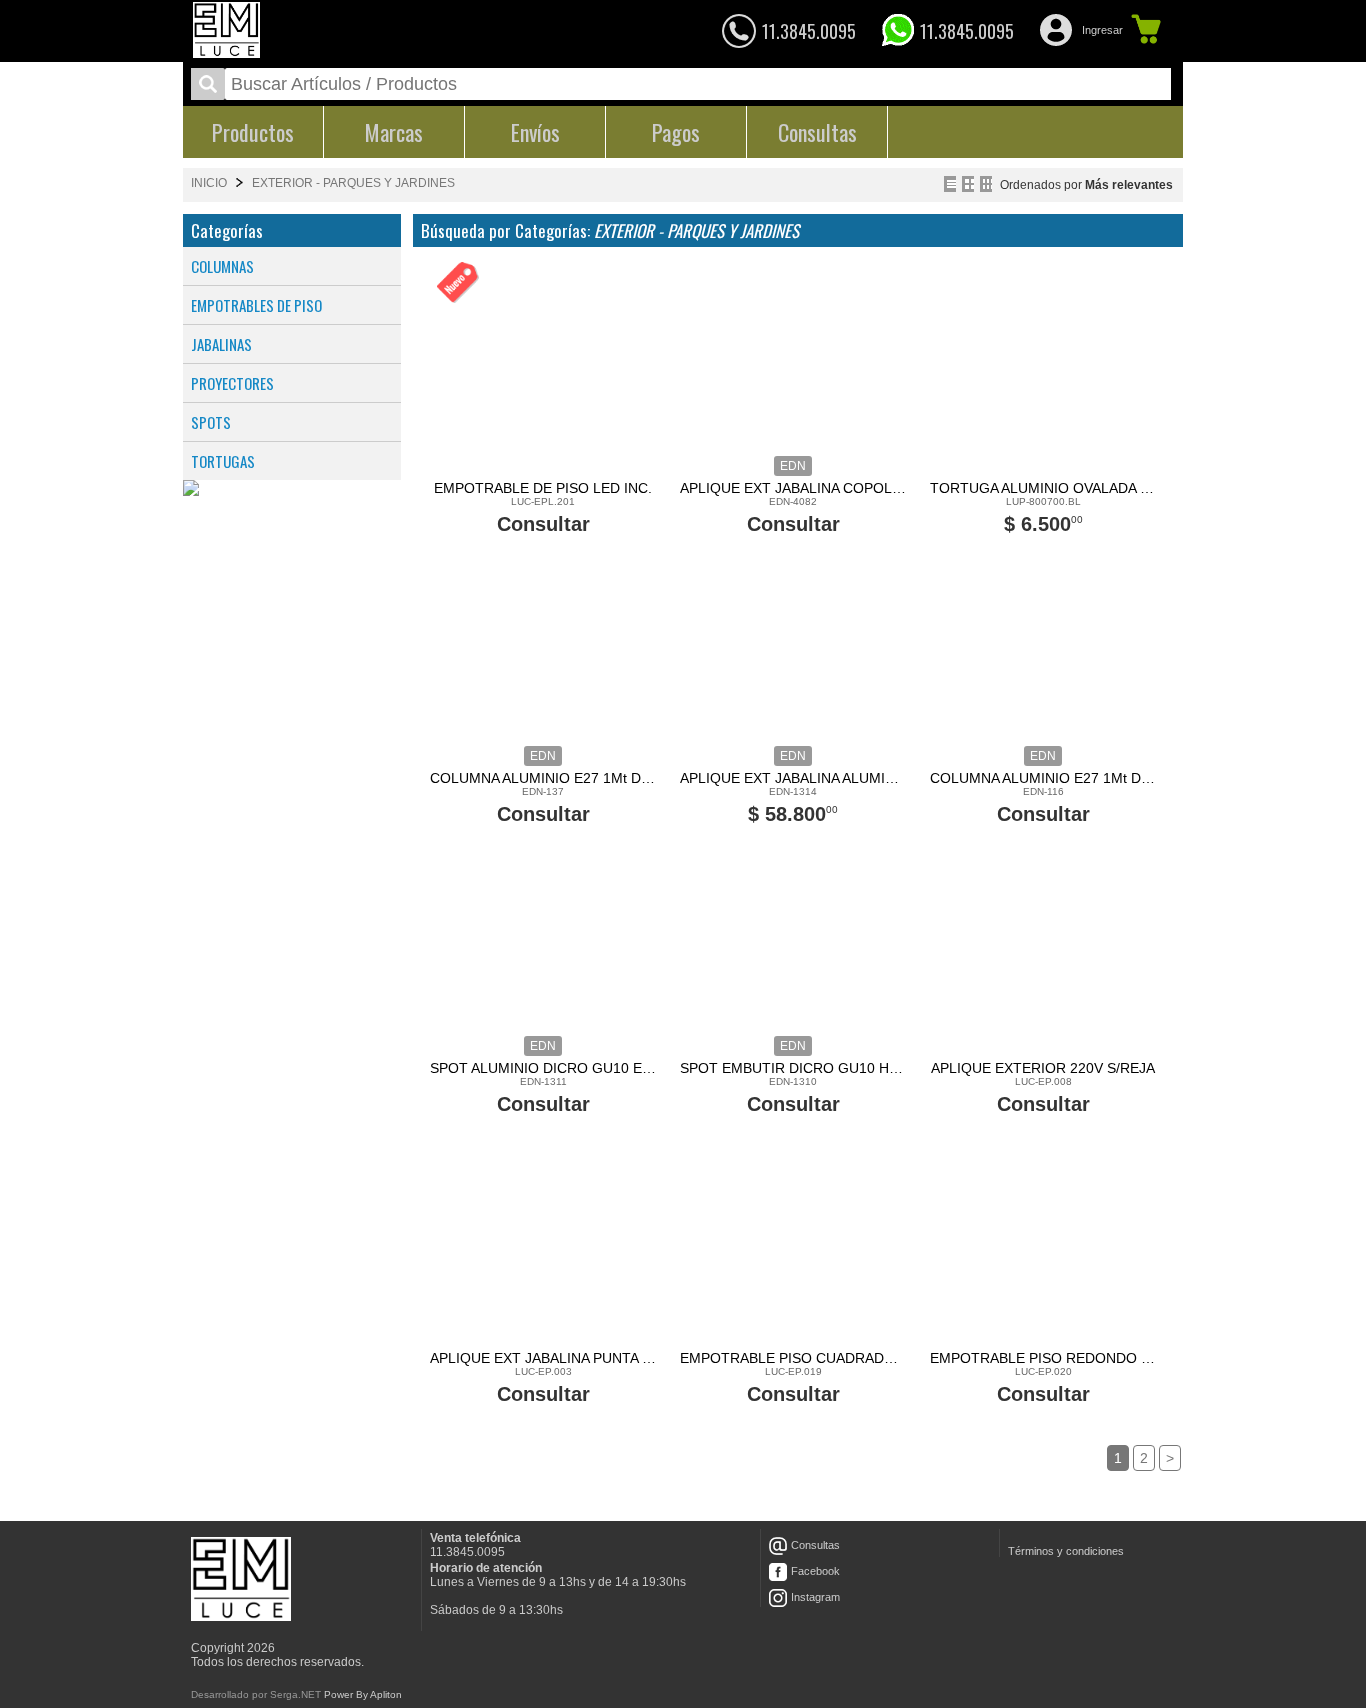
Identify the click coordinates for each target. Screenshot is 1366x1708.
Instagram (815, 1597)
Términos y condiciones (1066, 1551)
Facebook (815, 1571)
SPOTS (211, 422)
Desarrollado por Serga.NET (256, 1694)
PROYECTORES (232, 383)
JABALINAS (221, 344)
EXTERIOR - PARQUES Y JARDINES (353, 183)
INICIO (209, 183)
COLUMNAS (222, 266)
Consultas (815, 1545)
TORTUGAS (223, 461)
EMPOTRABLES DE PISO (256, 305)
